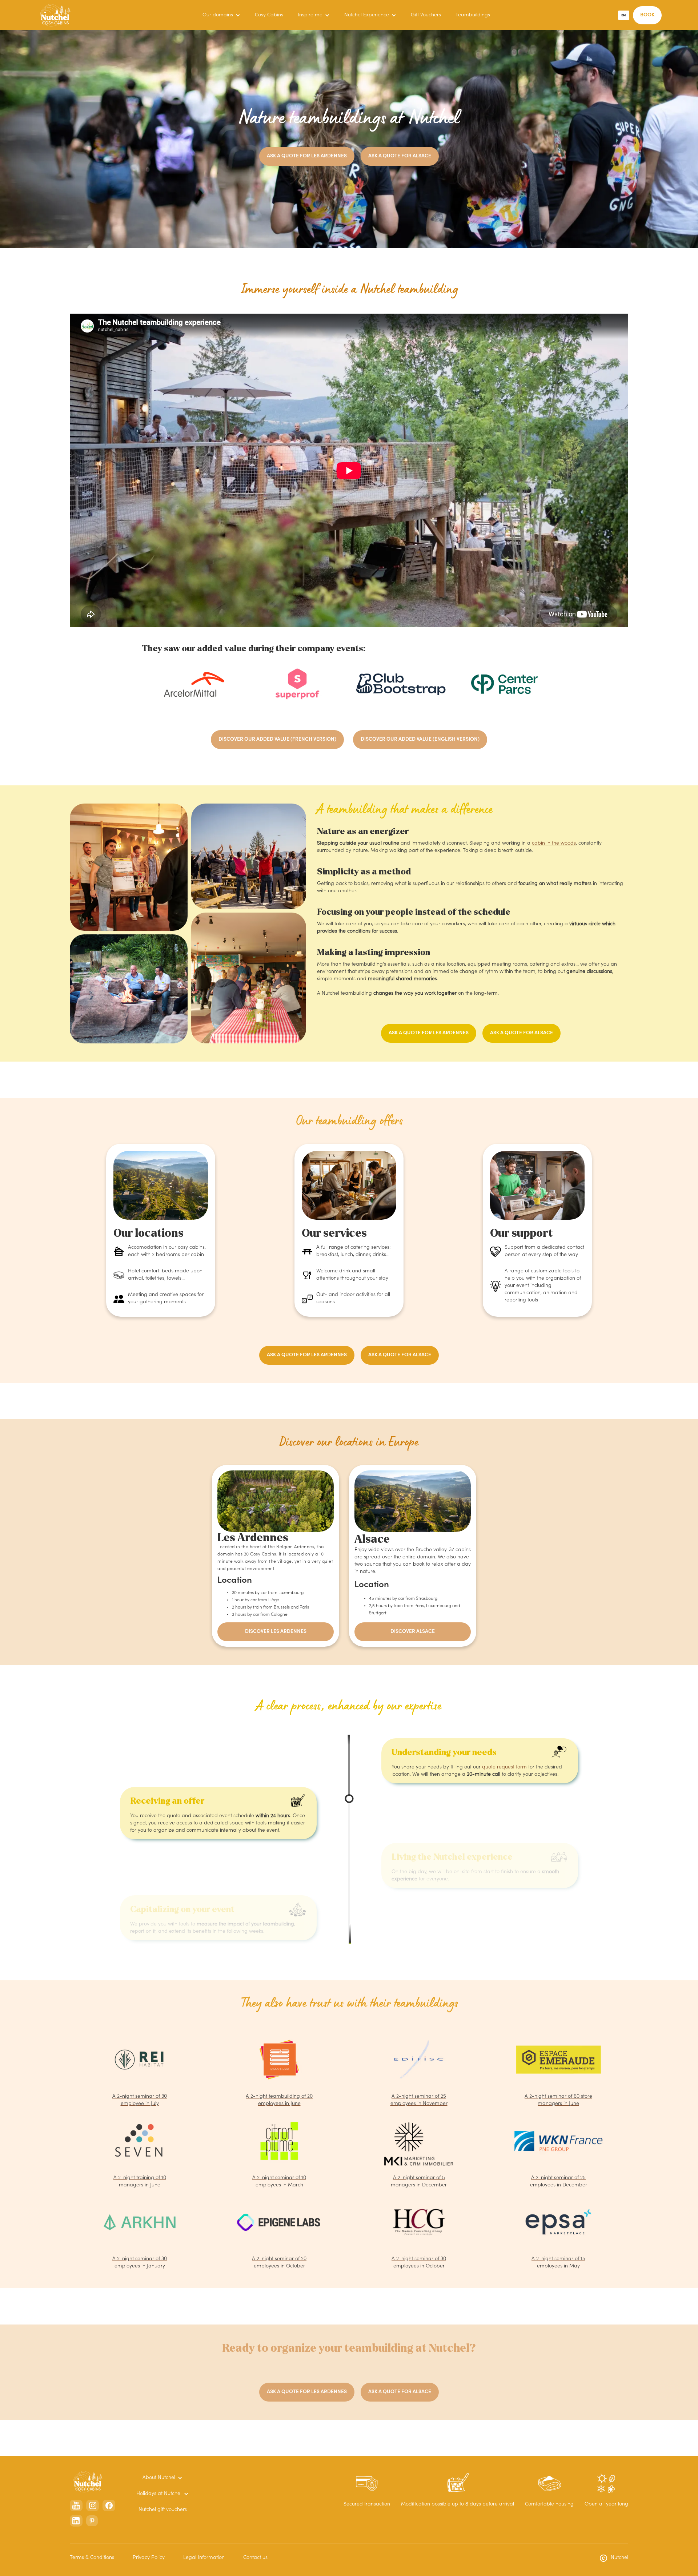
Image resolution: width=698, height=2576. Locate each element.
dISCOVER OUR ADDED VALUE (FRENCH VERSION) (277, 740)
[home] (55, 15)
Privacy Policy (149, 2558)
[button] (221, 15)
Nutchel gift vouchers (163, 2510)
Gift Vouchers (426, 15)
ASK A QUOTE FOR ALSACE (400, 156)
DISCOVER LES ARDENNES (276, 1632)
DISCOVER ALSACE (413, 1632)
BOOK (647, 15)
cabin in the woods (554, 844)
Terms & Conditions (92, 2558)
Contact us (255, 2558)
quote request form (504, 1767)
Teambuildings (473, 15)
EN (623, 15)
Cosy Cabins (269, 15)
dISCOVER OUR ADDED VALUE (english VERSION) (420, 740)
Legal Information (204, 2558)
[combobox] (624, 15)
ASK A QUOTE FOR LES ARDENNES (307, 156)
